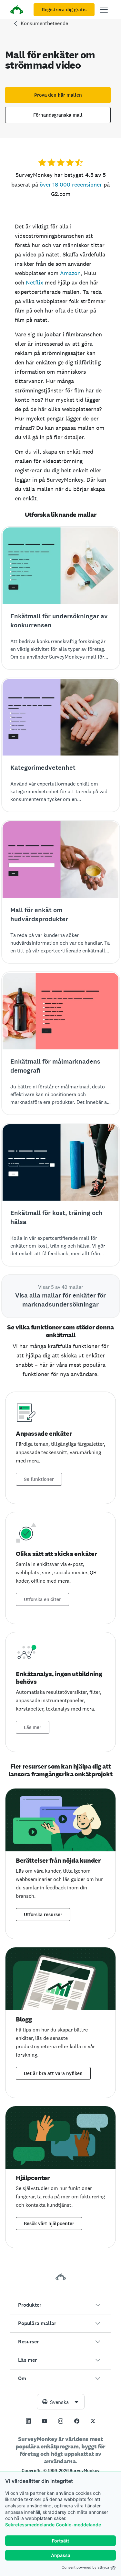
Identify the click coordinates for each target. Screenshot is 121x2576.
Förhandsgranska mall (58, 115)
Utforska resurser (43, 1915)
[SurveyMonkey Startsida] (17, 10)
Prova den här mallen (58, 95)
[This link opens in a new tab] (28, 2421)
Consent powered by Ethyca (85, 2567)
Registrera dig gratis (64, 10)
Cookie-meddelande (78, 2525)
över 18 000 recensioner (71, 184)
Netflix (35, 282)
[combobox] (61, 2402)
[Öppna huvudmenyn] (104, 10)
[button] (60, 2305)
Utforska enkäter (42, 1599)
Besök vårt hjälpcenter (49, 2224)
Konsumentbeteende (44, 23)
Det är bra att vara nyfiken (53, 2073)
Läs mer (33, 1727)
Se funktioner (39, 1479)
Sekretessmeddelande (30, 2525)
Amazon (70, 273)
